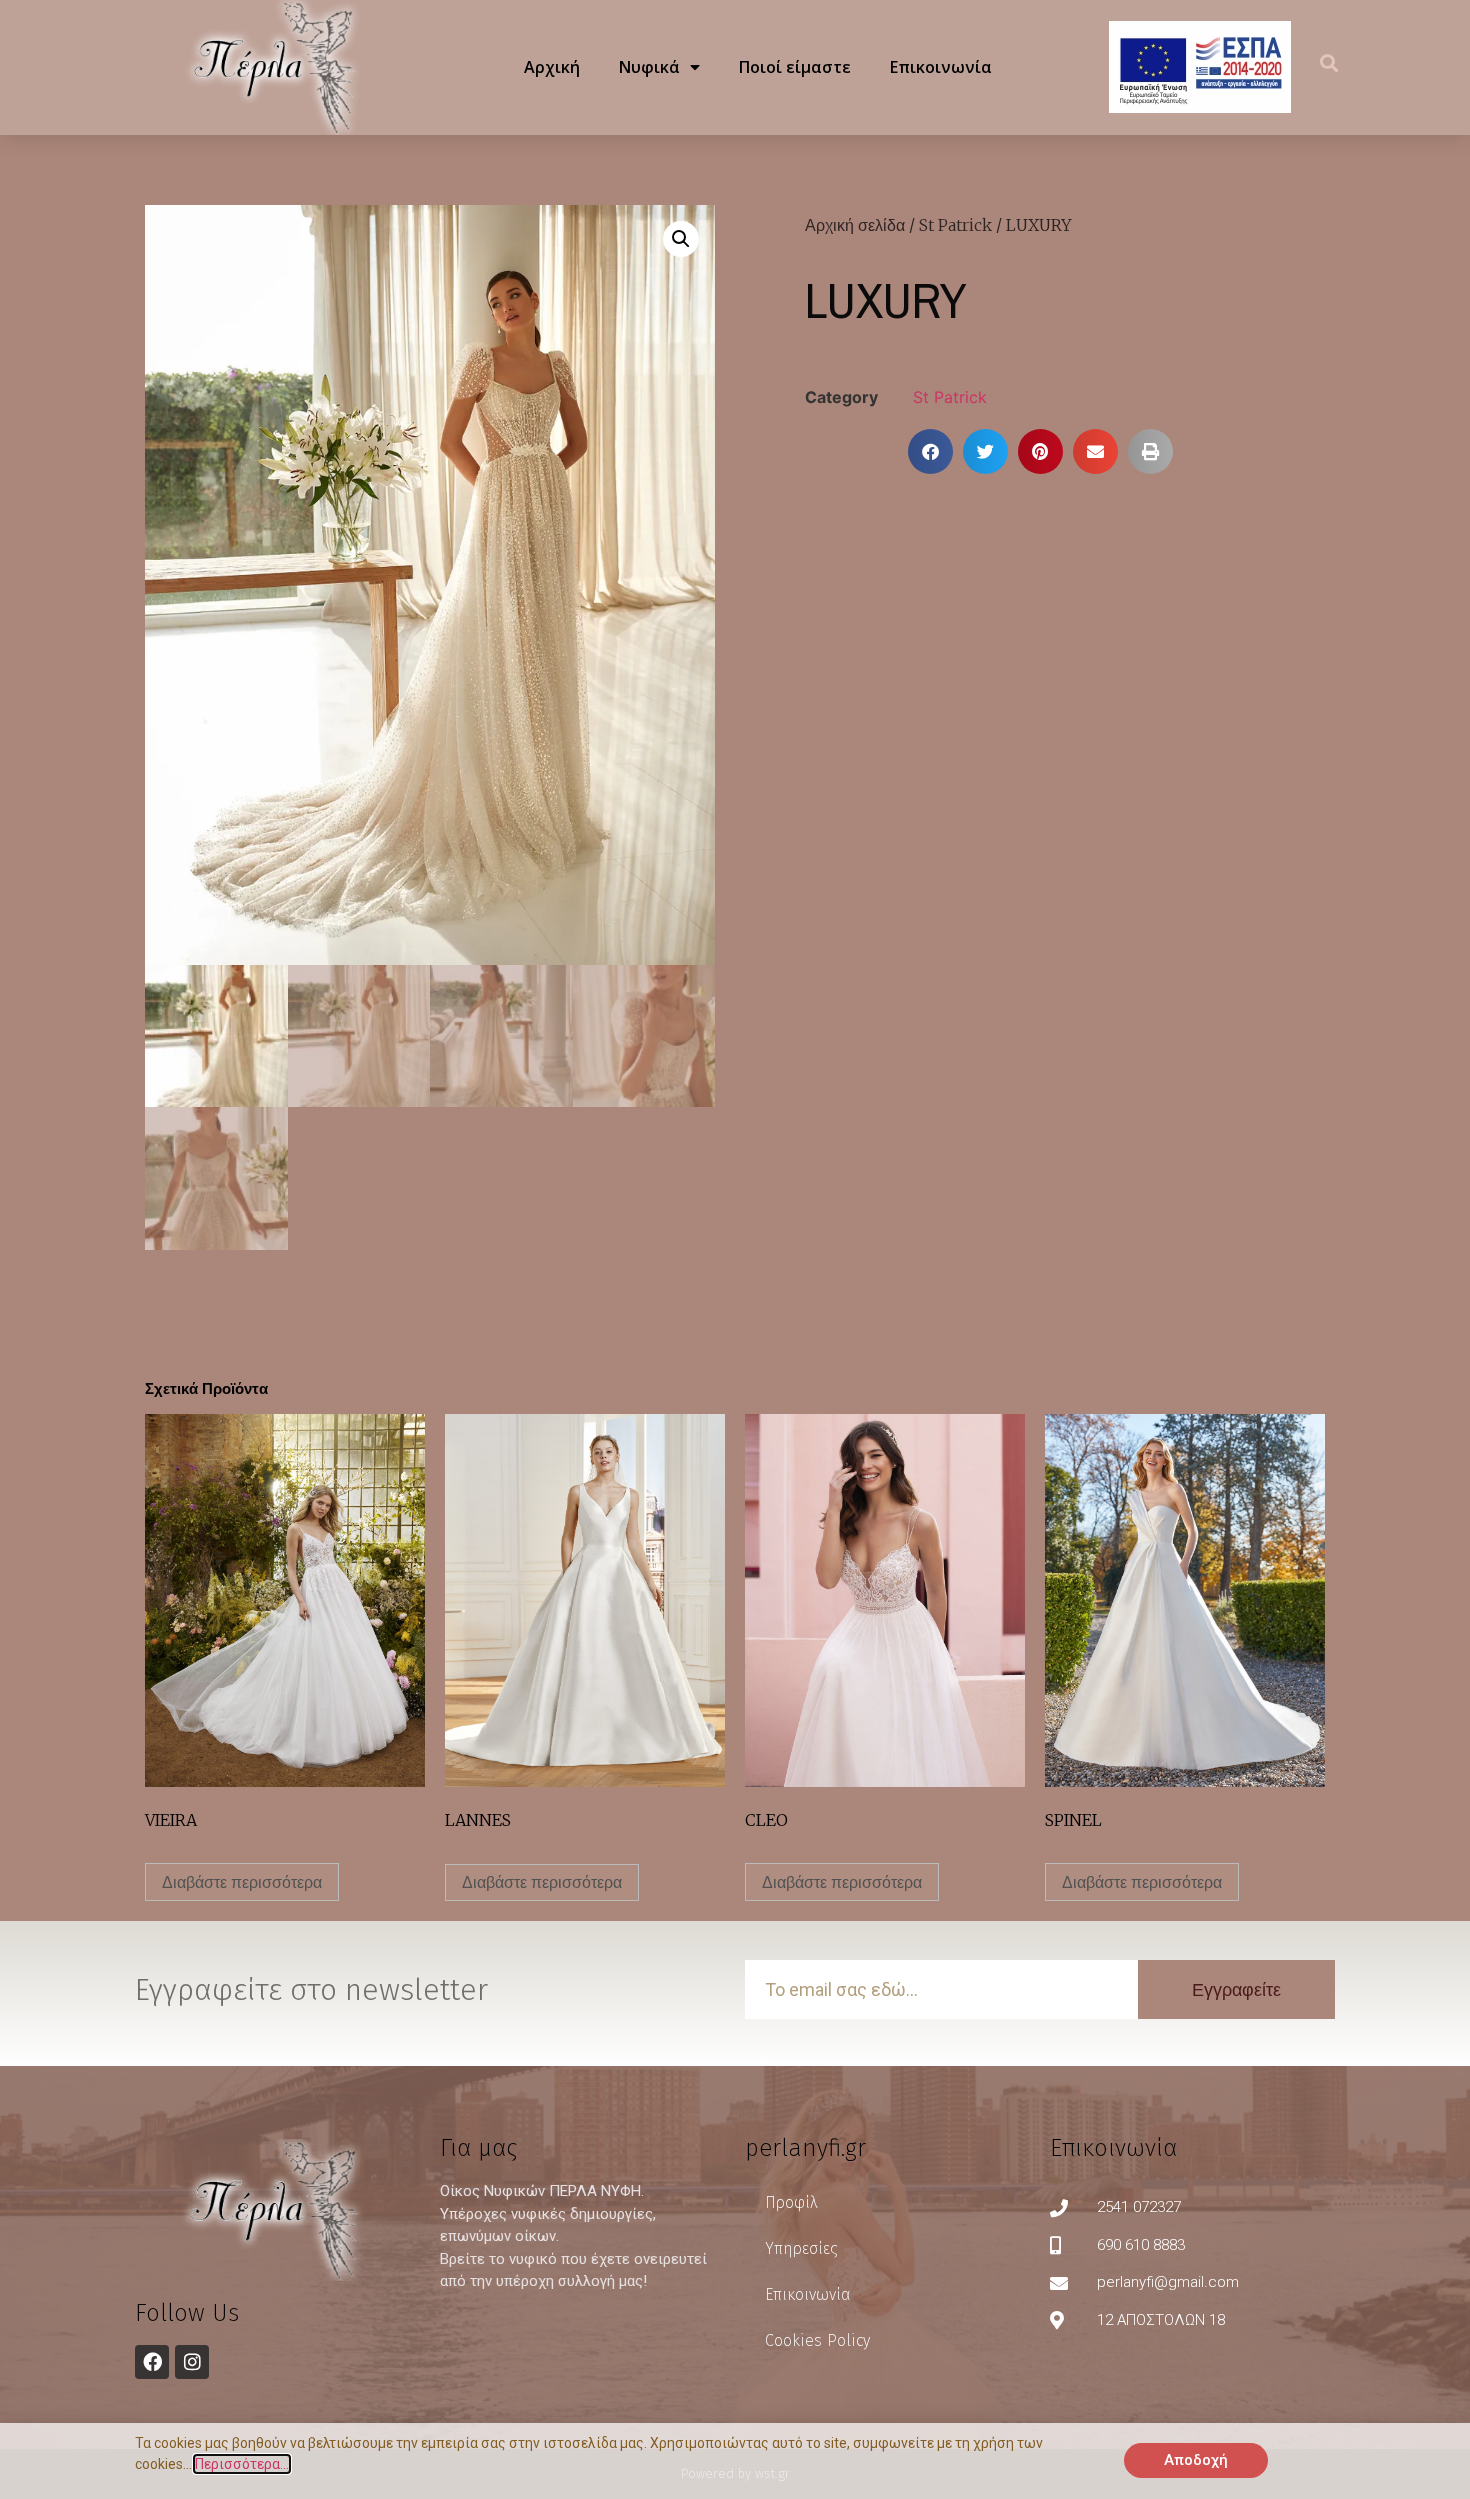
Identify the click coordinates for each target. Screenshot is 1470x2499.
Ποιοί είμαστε (795, 67)
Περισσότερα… (242, 2464)
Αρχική (552, 67)
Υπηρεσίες (801, 2248)
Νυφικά (649, 67)
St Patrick (955, 225)
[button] (1329, 62)
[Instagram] (192, 2362)
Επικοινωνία (941, 67)
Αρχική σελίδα (855, 225)
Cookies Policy (817, 2340)
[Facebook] (152, 2362)
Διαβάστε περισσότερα (242, 1882)
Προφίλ (791, 2202)
